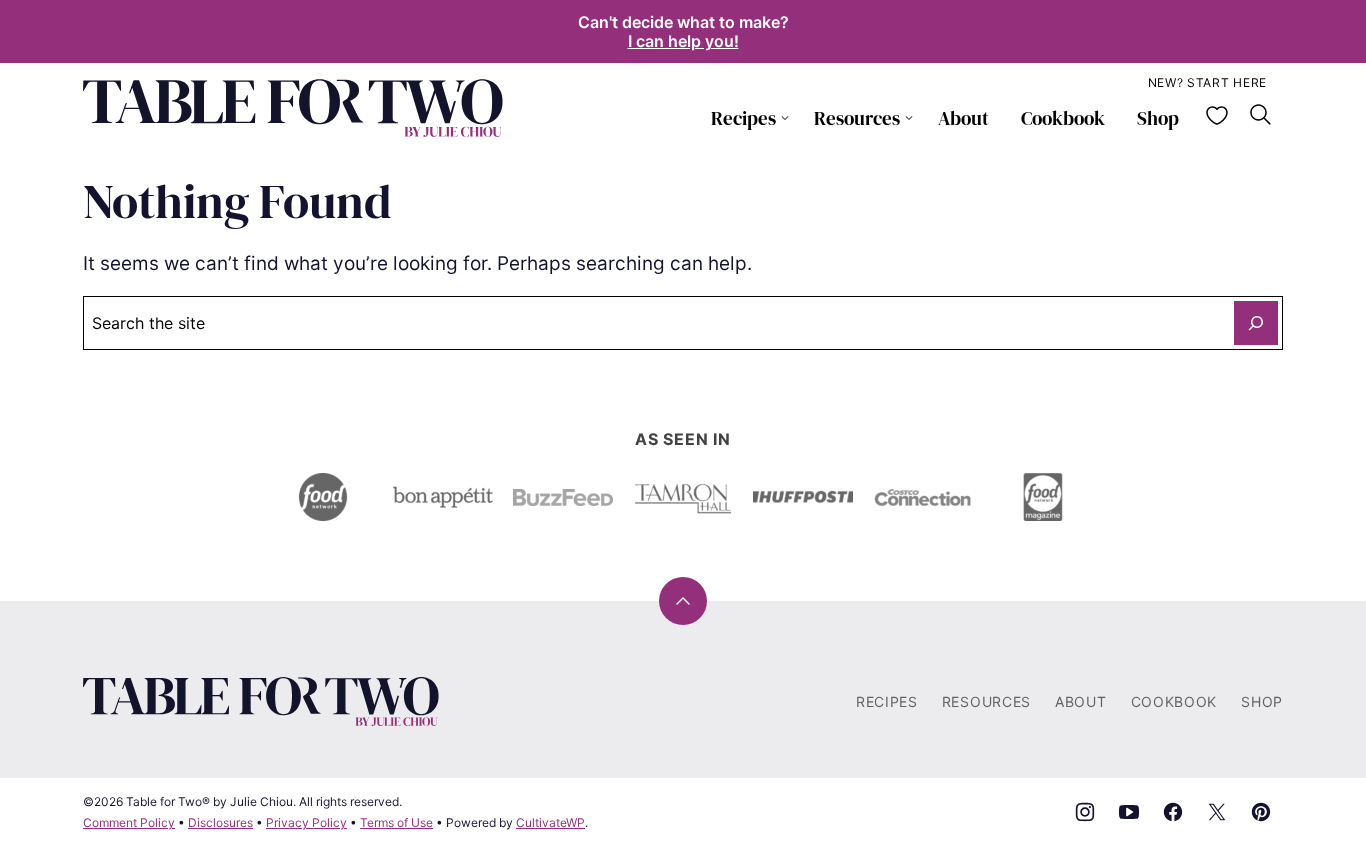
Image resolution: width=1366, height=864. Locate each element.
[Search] (1261, 115)
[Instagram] (1085, 812)
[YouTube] (1129, 812)
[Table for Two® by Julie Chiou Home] (293, 108)
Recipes (743, 118)
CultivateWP (550, 822)
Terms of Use (396, 822)
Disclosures (220, 822)
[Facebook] (1173, 812)
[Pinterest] (1261, 812)
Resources (857, 118)
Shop (1158, 118)
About (963, 118)
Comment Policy (129, 822)
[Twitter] (1217, 812)
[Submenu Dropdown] (785, 118)
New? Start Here (1208, 82)
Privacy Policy (306, 822)
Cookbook (1063, 118)
